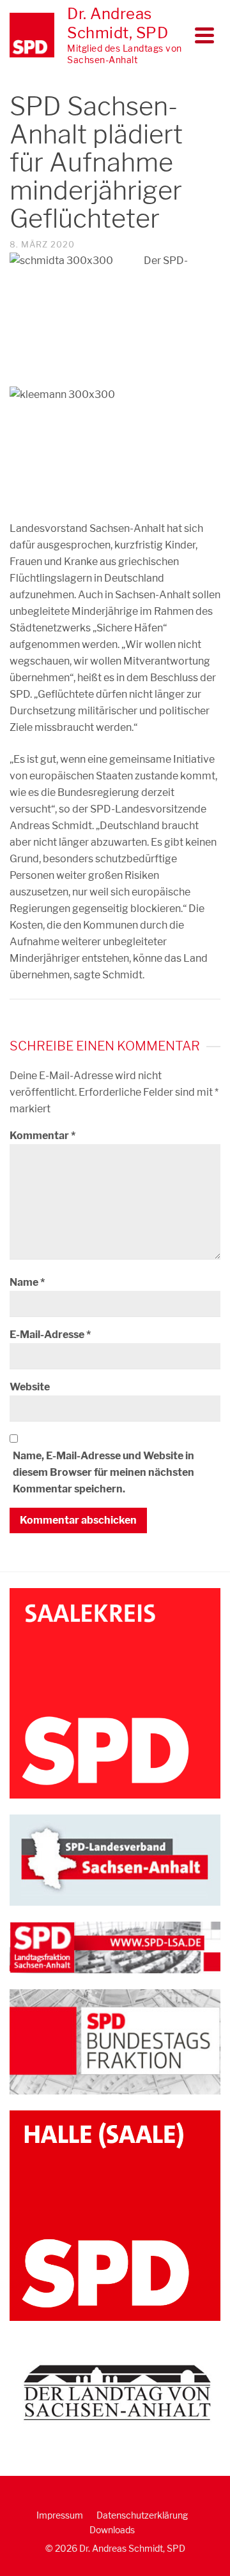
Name (27, 1282)
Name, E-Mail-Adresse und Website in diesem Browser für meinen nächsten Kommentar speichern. (103, 1472)
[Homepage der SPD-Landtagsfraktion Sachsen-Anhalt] (115, 1947)
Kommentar (42, 1136)
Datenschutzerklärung (142, 2515)
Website (30, 1387)
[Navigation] (204, 35)
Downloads (112, 2530)
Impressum (60, 2515)
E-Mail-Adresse (50, 1335)
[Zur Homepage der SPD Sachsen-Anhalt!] (115, 1859)
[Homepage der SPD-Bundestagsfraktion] (115, 2041)
